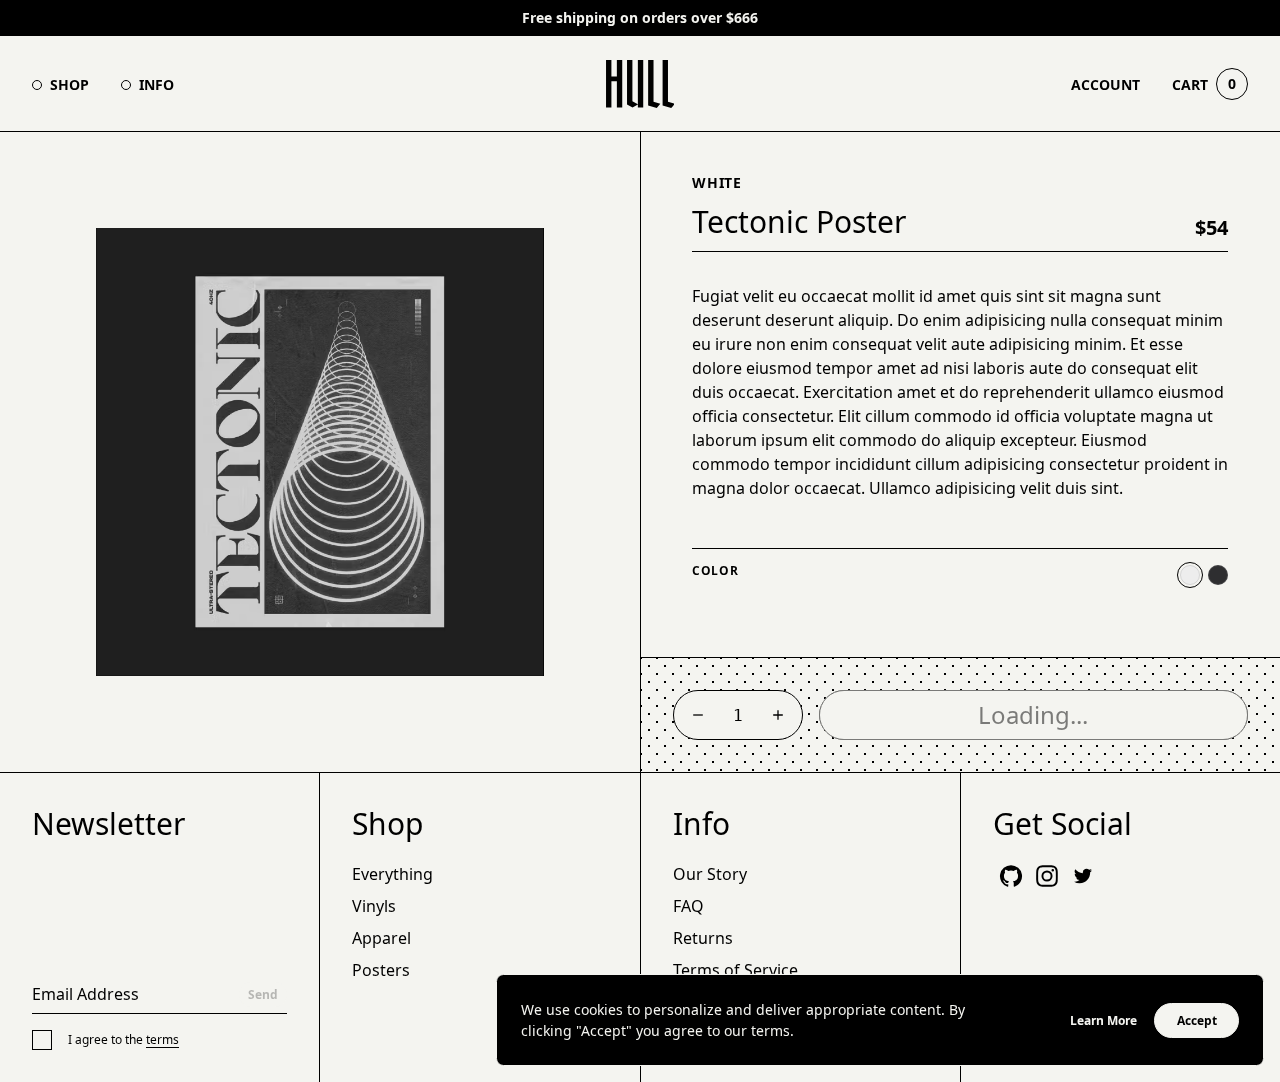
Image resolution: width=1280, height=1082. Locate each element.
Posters (381, 970)
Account (1105, 84)
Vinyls (374, 906)
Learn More (1103, 1020)
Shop (69, 84)
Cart (1204, 84)
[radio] (1190, 575)
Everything (392, 874)
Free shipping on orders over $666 (640, 18)
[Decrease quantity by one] (698, 715)
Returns (703, 938)
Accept (1197, 1020)
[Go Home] (640, 84)
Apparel (381, 938)
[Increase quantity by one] (778, 715)
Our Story (710, 874)
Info (156, 84)
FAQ (688, 906)
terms (162, 1039)
